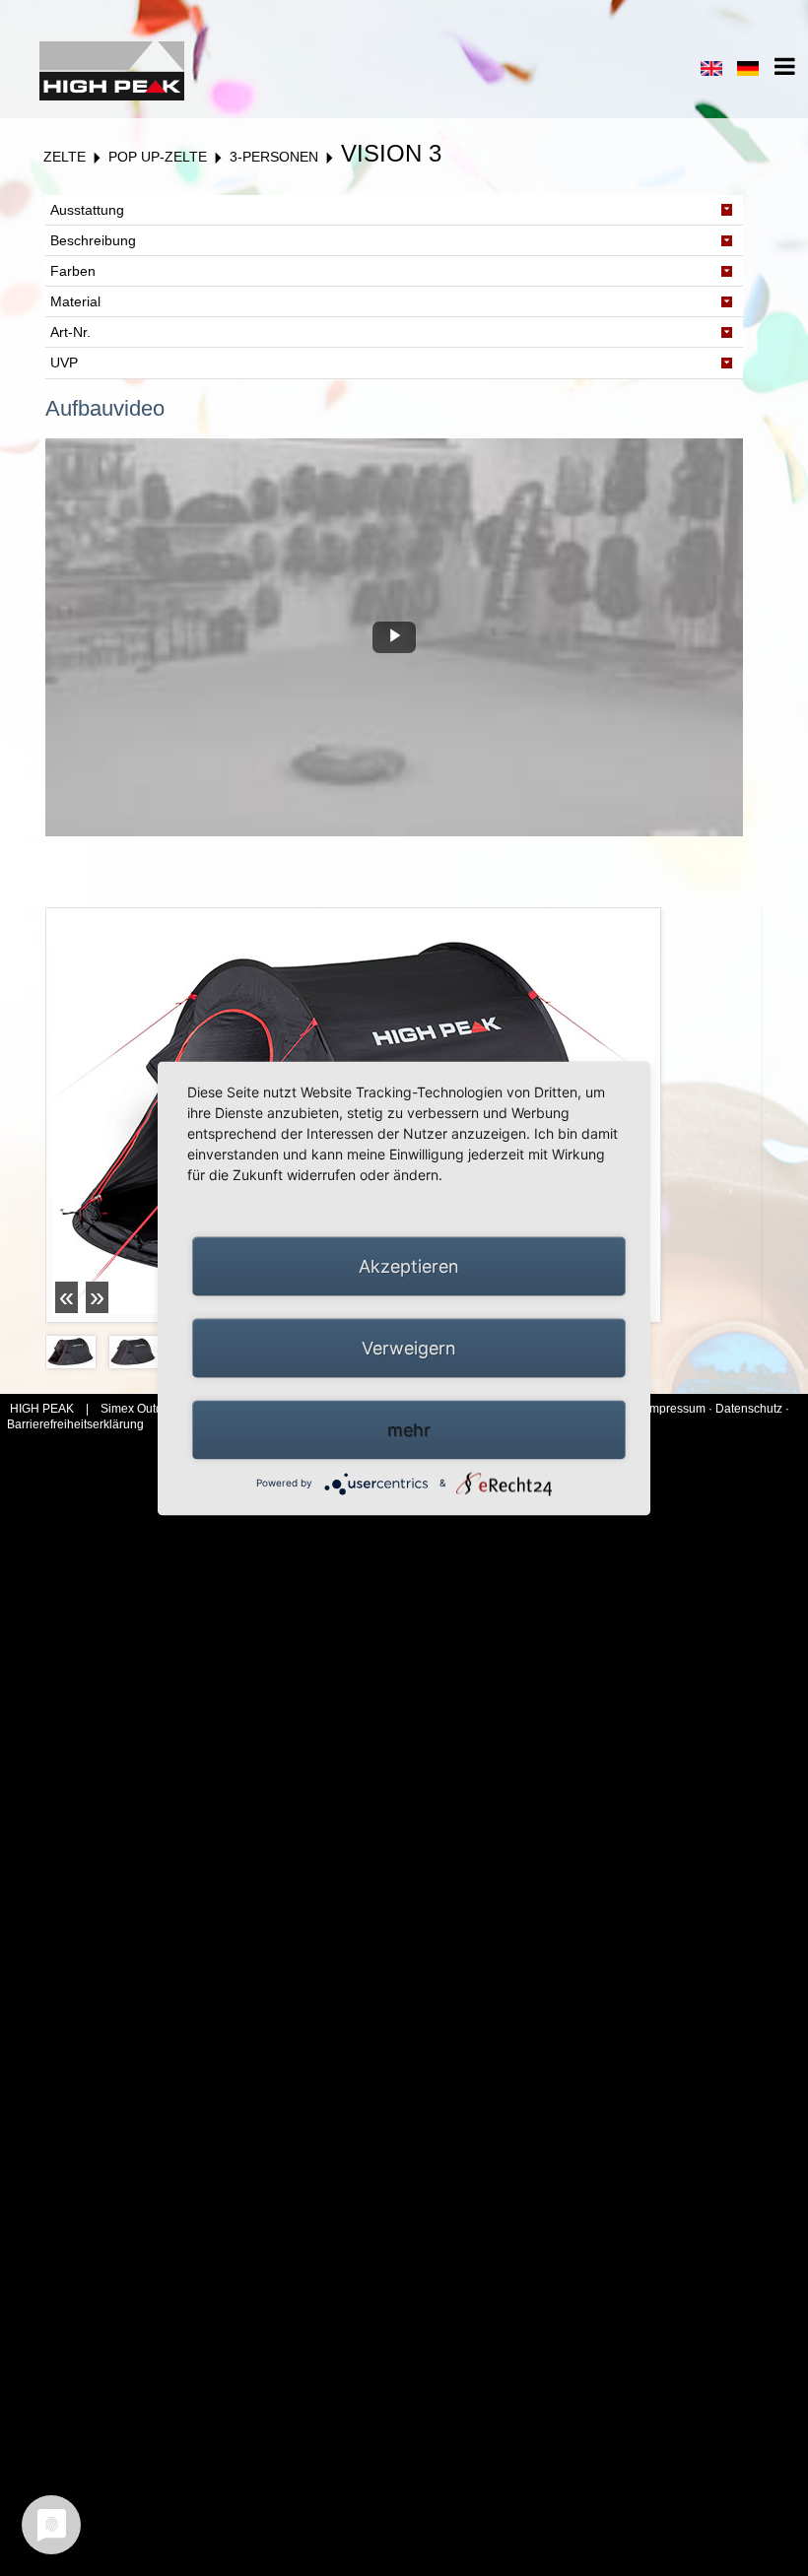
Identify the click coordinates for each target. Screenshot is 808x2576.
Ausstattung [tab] (87, 210)
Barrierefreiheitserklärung (75, 1424)
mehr (409, 1429)
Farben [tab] (73, 271)
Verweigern (409, 1347)
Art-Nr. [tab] (70, 332)
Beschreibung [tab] (93, 240)
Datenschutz (749, 1409)
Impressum (677, 1409)
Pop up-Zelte (158, 157)
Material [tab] (75, 301)
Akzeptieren (409, 1265)
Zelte (65, 157)
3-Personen (274, 157)
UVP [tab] (64, 363)
